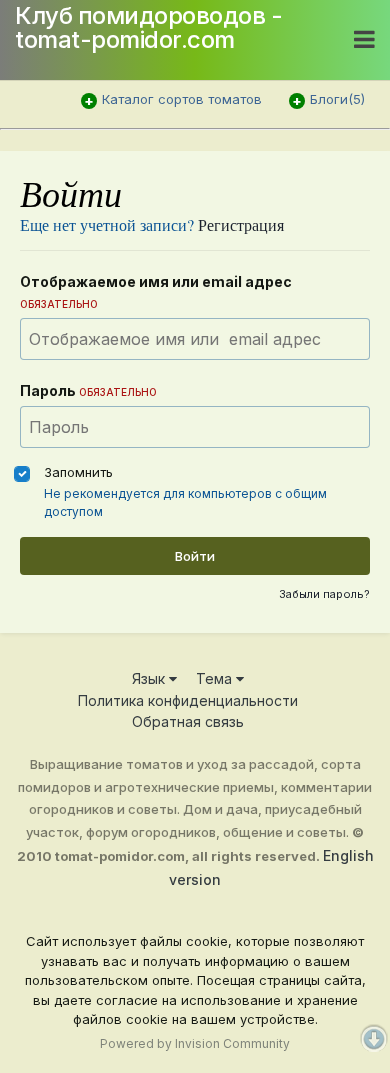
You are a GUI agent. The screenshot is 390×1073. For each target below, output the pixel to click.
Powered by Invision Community (195, 1043)
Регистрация (241, 224)
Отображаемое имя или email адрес (156, 291)
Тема (216, 678)
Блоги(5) (337, 99)
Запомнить (78, 472)
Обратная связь (188, 721)
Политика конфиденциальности (188, 700)
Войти (195, 556)
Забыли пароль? (324, 594)
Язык (150, 678)
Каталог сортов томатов (182, 99)
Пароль (88, 390)
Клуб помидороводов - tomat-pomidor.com (148, 27)
